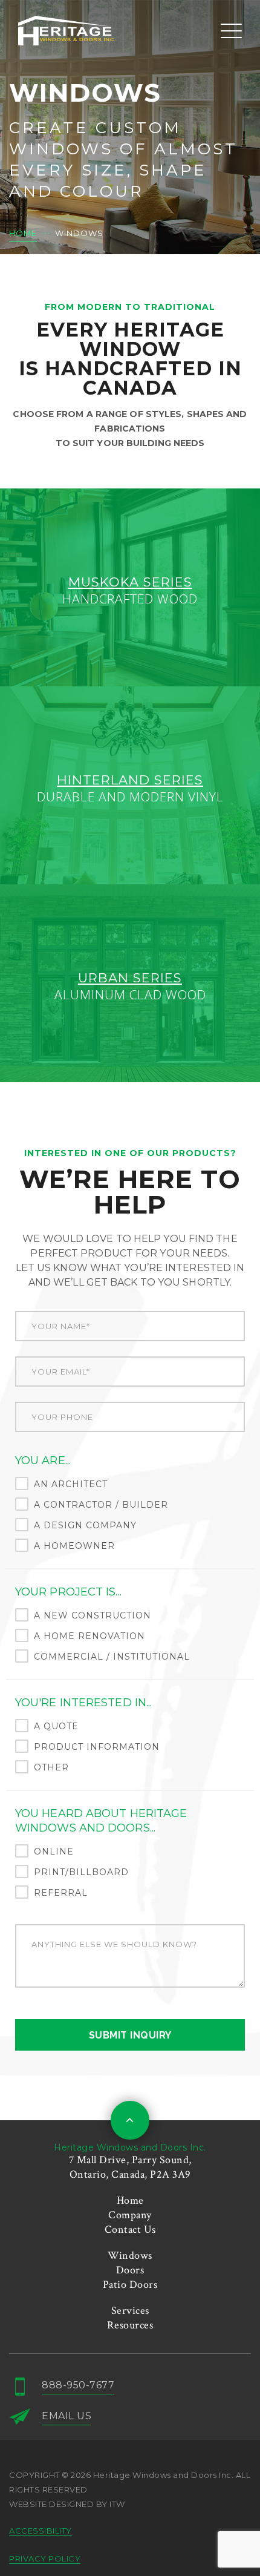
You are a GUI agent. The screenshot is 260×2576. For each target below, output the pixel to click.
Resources (130, 2325)
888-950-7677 (78, 2385)
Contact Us (130, 2229)
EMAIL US (67, 2416)
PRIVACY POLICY (45, 2558)
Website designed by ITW (67, 2504)
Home (130, 2200)
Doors (130, 2270)
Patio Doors (130, 2285)
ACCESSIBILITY (41, 2531)
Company (130, 2215)
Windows (130, 2256)
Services (130, 2311)
